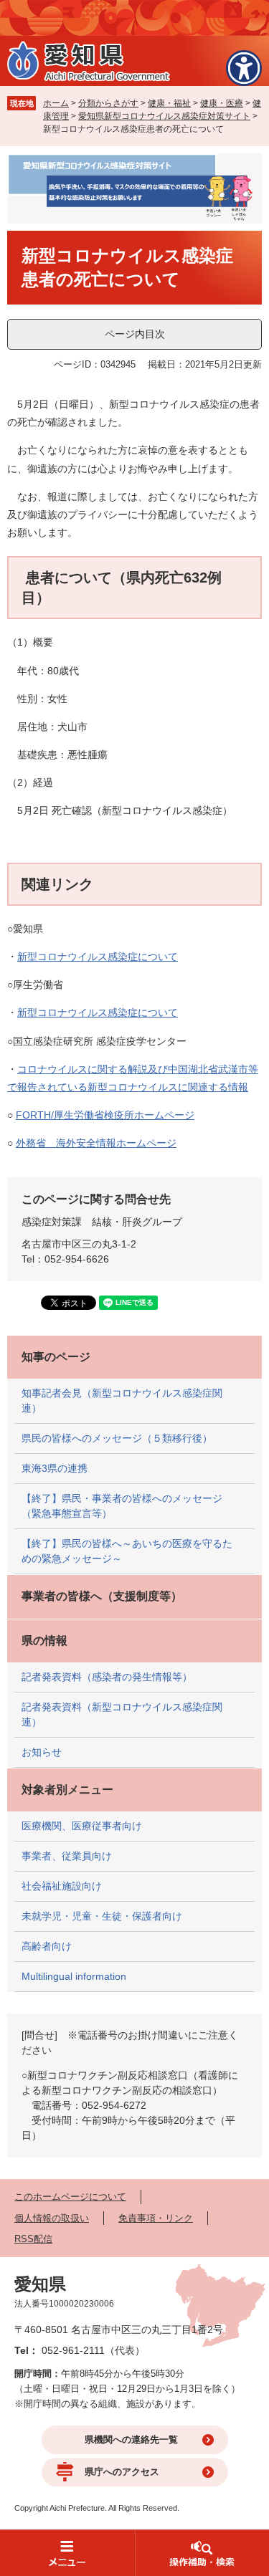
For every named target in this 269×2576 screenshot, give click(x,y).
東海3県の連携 (55, 1468)
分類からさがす (108, 103)
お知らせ (42, 1752)
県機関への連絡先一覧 (131, 2439)
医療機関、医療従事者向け (82, 1826)
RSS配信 (33, 2239)
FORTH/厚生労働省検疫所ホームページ (105, 1115)
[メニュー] (67, 2553)
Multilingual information (74, 1976)
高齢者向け (47, 1946)
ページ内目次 (135, 334)
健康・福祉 (169, 103)
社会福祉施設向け (62, 1886)
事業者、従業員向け (67, 1856)
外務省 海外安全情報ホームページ (96, 1143)
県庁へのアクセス (122, 2472)
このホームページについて (70, 2197)
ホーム (56, 103)
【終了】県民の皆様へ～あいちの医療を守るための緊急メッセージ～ (127, 1551)
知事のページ (56, 1357)
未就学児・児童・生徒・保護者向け (102, 1916)
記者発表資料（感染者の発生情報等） (107, 1677)
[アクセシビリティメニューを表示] (244, 68)
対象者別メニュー (67, 1790)
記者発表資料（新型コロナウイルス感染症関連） (122, 1714)
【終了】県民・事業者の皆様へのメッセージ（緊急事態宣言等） (122, 1506)
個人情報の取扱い (52, 2218)
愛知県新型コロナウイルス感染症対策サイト (164, 116)
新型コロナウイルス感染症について (98, 957)
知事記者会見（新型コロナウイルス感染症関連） (122, 1400)
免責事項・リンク (156, 2218)
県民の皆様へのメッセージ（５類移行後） (117, 1438)
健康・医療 (222, 103)
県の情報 (44, 1641)
